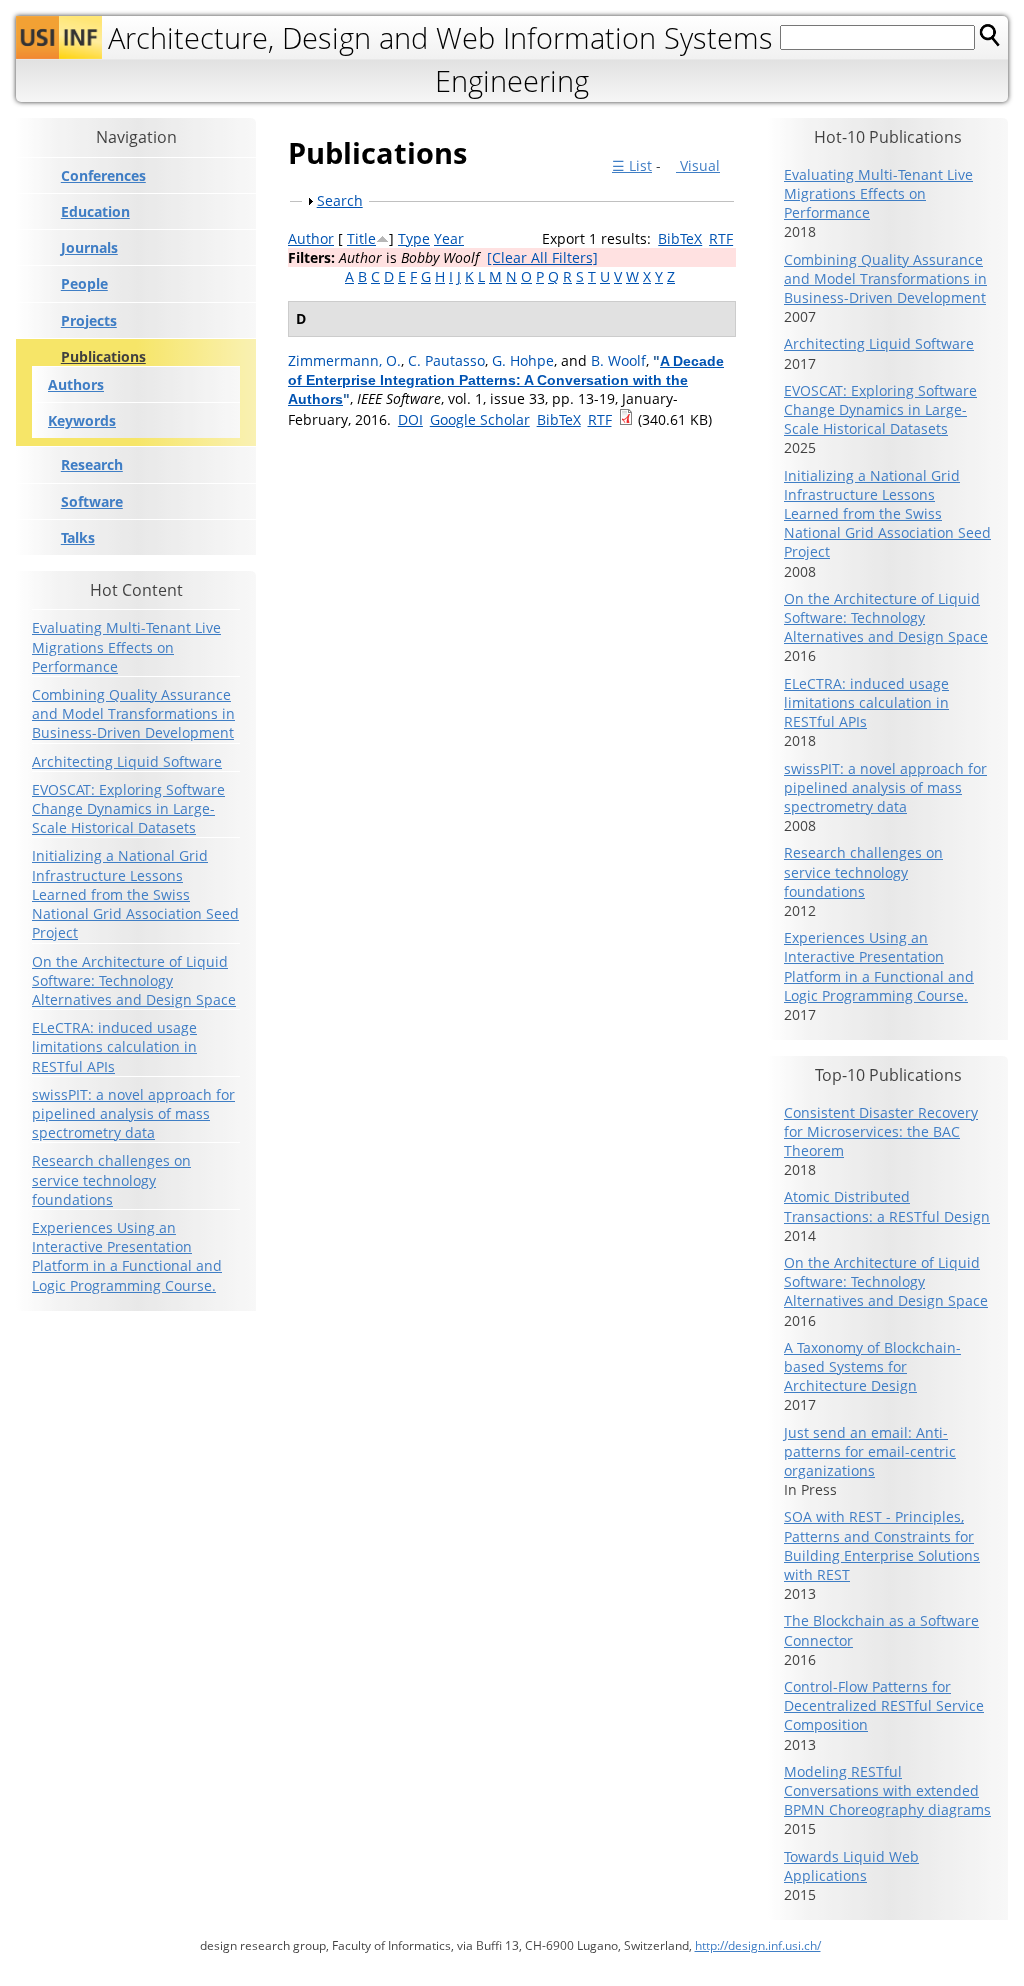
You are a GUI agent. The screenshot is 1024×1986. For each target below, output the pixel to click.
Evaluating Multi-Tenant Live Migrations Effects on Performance (126, 646)
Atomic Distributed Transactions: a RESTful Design (887, 1206)
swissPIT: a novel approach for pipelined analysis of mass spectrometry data (133, 1113)
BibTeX (680, 238)
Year (449, 238)
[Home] (59, 37)
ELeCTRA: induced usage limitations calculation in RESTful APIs (114, 1046)
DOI (410, 419)
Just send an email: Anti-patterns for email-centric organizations (870, 1451)
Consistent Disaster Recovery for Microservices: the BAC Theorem (881, 1131)
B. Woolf (618, 360)
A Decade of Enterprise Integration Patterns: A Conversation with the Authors (506, 380)
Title (361, 238)
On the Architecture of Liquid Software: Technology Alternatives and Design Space (134, 980)
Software (92, 502)
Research (92, 465)
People (84, 284)
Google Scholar (480, 419)
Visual (698, 165)
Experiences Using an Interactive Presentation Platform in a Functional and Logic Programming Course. (127, 1256)
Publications (103, 357)
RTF (721, 238)
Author (311, 238)
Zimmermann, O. (344, 360)
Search (340, 200)
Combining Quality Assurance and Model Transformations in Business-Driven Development (133, 713)
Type (414, 238)
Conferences (103, 176)
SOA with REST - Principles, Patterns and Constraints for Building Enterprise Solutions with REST (882, 1545)
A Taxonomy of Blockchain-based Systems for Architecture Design (872, 1366)
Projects (89, 321)
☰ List (632, 165)
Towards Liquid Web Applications (851, 1866)
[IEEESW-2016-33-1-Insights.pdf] (626, 419)
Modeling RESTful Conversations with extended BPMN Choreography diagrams (887, 1790)
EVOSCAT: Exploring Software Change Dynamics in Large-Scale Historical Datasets (128, 808)
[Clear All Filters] (542, 257)
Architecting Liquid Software (127, 761)
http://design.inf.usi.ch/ (758, 1945)
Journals (89, 248)
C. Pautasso (446, 360)
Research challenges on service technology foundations (111, 1179)
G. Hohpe (523, 360)
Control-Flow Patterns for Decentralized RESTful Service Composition (884, 1705)
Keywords (82, 420)
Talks (78, 538)
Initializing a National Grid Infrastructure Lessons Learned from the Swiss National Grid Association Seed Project (135, 894)
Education (95, 212)
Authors (76, 384)
